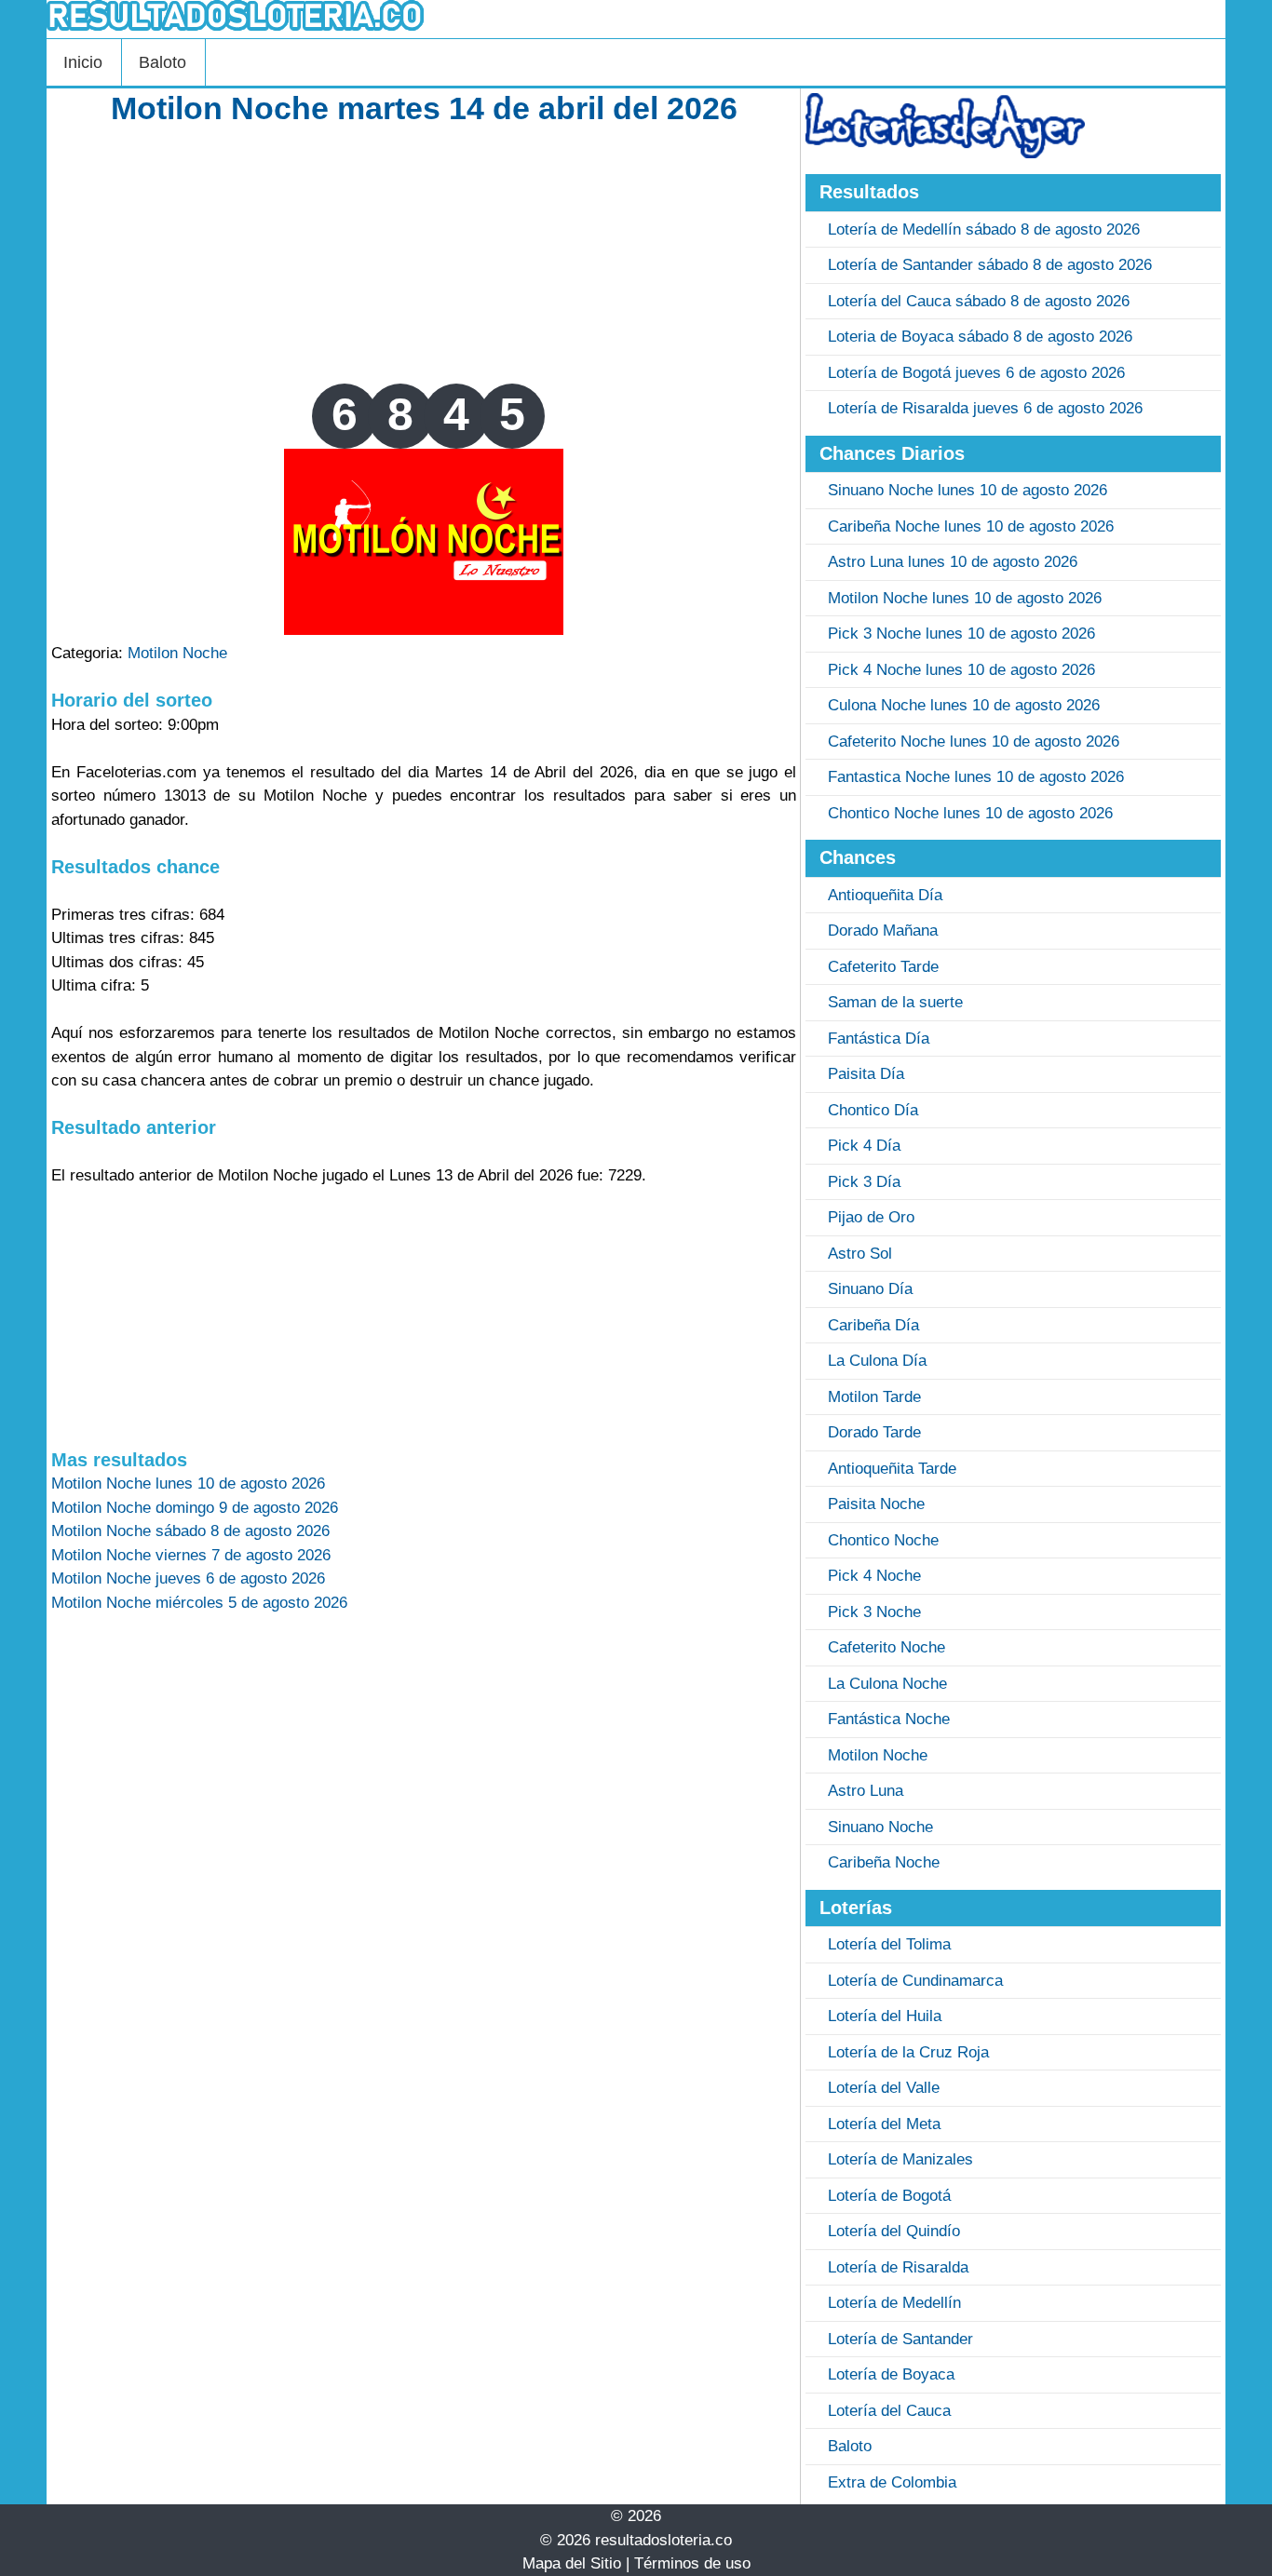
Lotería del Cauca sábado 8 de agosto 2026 (979, 301)
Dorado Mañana (883, 931)
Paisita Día (866, 1074)
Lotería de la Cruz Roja (908, 2052)
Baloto (162, 62)
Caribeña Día (873, 1325)
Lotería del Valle (884, 2088)
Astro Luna (866, 1791)
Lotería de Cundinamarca (915, 1981)
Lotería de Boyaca (891, 2374)
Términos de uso (692, 2563)
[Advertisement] (424, 253)
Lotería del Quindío (894, 2231)
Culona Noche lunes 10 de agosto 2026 (964, 705)
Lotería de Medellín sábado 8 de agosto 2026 (984, 229)
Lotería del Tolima (889, 1944)
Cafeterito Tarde (883, 967)
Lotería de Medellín (894, 2303)
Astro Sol (860, 1254)
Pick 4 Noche (874, 1576)
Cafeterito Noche (886, 1647)
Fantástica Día (879, 1038)
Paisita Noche (876, 1504)
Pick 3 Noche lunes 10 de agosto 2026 (961, 634)
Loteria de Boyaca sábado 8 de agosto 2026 (980, 337)
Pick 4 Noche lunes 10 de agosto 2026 (961, 670)
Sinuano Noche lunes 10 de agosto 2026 (968, 490)
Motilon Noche (177, 653)
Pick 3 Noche (874, 1612)
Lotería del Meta (884, 2124)
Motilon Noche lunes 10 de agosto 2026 (965, 598)
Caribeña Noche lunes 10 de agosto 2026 (971, 526)
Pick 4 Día (864, 1146)
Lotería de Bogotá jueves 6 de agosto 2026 (976, 373)
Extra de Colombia (892, 2482)
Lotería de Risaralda (898, 2267)
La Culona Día (877, 1361)
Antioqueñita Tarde (892, 1469)
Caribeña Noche (884, 1862)
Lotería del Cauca (889, 2411)
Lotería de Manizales (900, 2159)
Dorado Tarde (874, 1432)
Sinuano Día (870, 1289)
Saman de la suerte (895, 1002)
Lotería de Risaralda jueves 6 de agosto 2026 (985, 408)
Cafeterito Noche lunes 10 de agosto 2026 (974, 742)
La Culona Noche (887, 1684)
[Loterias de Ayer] (945, 153)
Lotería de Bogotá (889, 2196)
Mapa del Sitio (572, 2563)
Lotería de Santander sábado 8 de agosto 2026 (990, 265)
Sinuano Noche (880, 1827)
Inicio (83, 62)
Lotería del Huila (885, 2016)
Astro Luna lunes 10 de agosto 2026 (953, 562)
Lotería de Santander (900, 2339)
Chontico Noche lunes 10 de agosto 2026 (970, 813)
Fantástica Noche (889, 1719)
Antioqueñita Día (885, 895)
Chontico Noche (883, 1540)
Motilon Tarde (874, 1397)
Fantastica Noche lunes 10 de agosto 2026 (976, 777)
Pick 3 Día (864, 1182)
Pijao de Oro (871, 1217)
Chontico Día (873, 1110)
